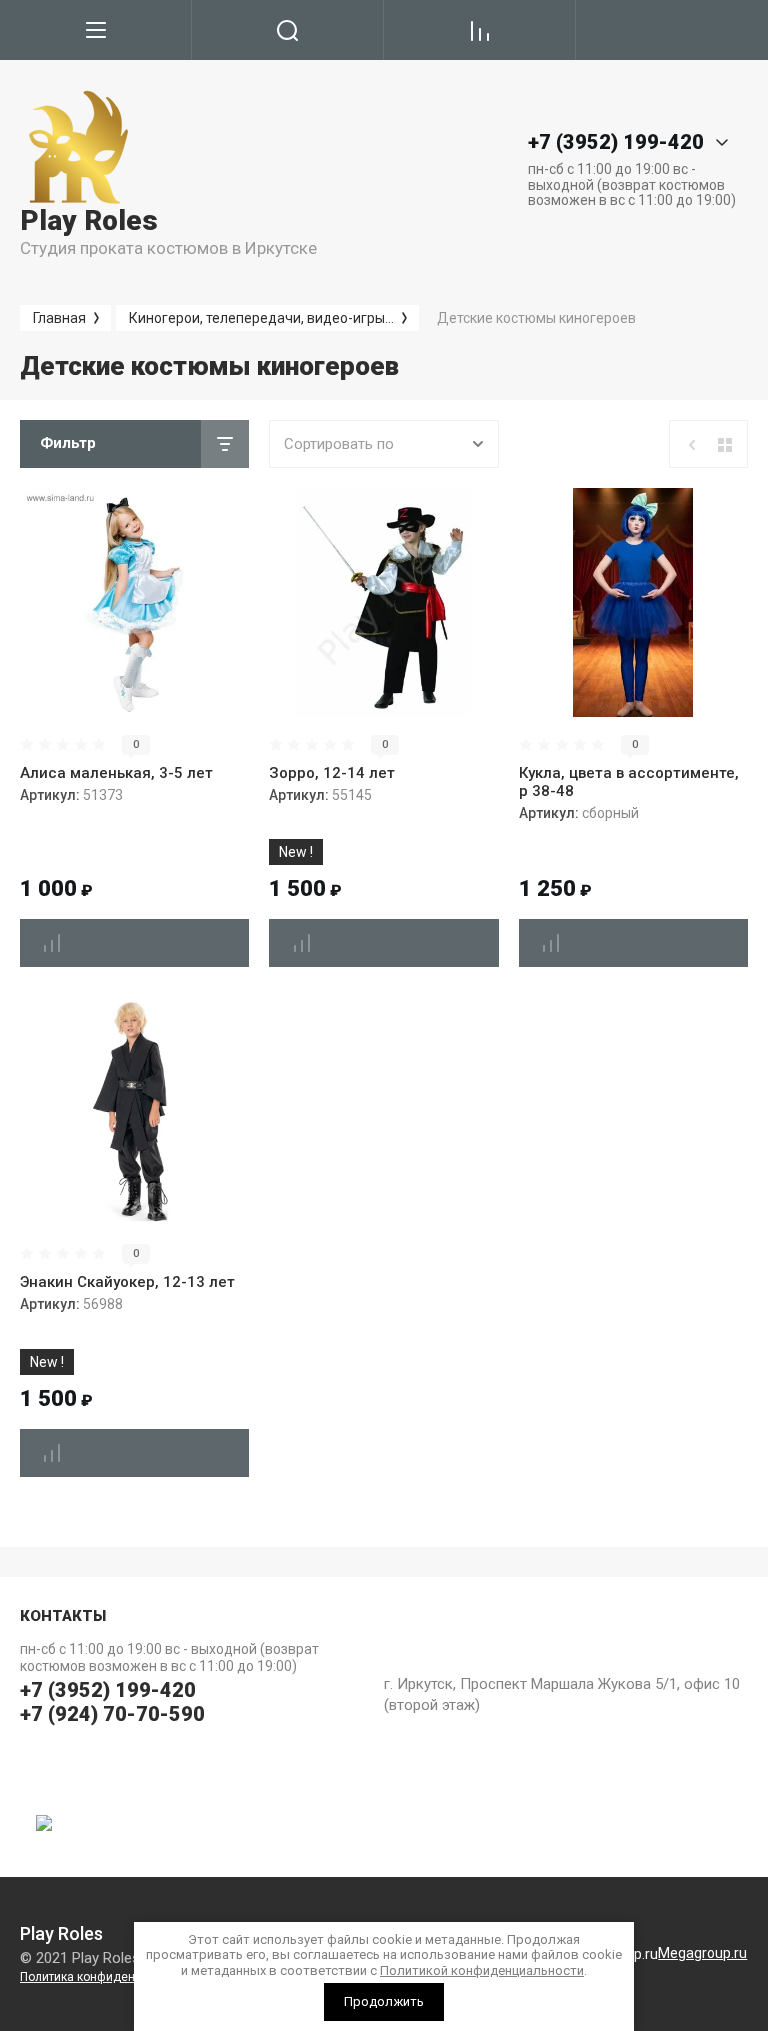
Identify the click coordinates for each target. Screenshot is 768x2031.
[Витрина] (725, 445)
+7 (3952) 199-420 (108, 1690)
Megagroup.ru (702, 1953)
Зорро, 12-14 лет (332, 773)
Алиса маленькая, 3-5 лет (116, 773)
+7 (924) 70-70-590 (112, 1714)
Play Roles (89, 220)
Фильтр (68, 443)
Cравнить (52, 943)
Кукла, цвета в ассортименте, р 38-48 (629, 782)
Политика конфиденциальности (111, 1977)
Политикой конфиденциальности (482, 1970)
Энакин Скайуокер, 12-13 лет (127, 1282)
